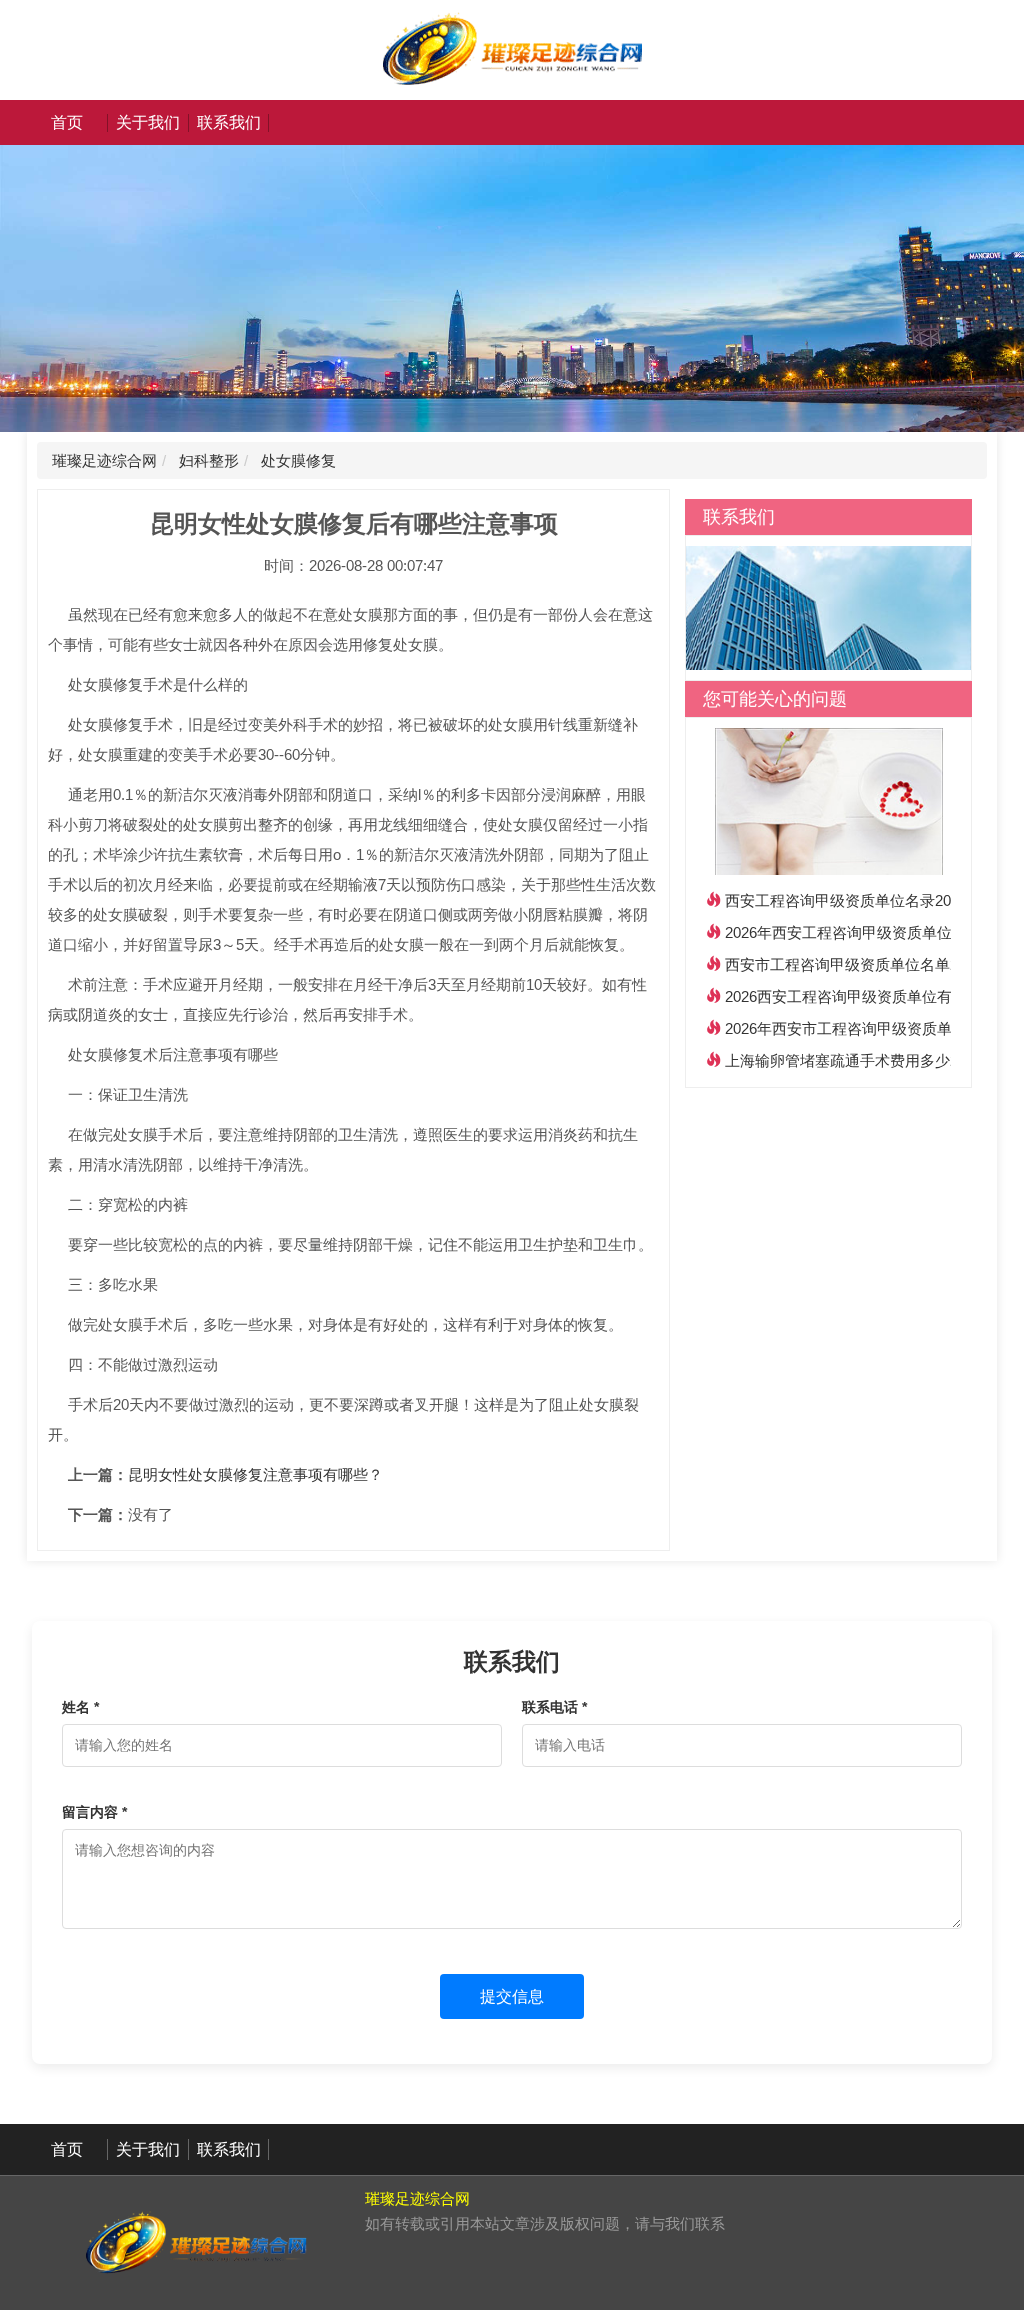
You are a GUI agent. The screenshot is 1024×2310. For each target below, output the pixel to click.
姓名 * (80, 1707)
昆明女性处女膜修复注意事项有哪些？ (255, 1474)
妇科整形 (207, 460)
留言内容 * (94, 1812)
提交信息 (512, 1996)
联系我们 (229, 122)
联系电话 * (554, 1707)
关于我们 (148, 122)
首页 (67, 122)
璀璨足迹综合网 (104, 460)
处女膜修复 (296, 460)
